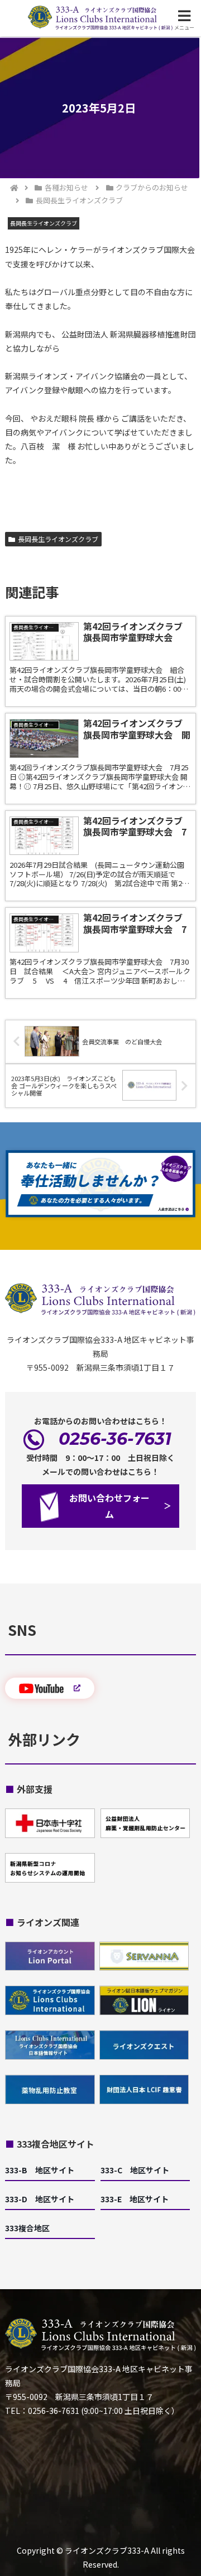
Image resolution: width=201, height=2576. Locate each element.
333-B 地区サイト (40, 2170)
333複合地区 (27, 2228)
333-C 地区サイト (135, 2170)
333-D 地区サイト (40, 2199)
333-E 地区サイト (135, 2199)
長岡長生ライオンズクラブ (58, 539)
